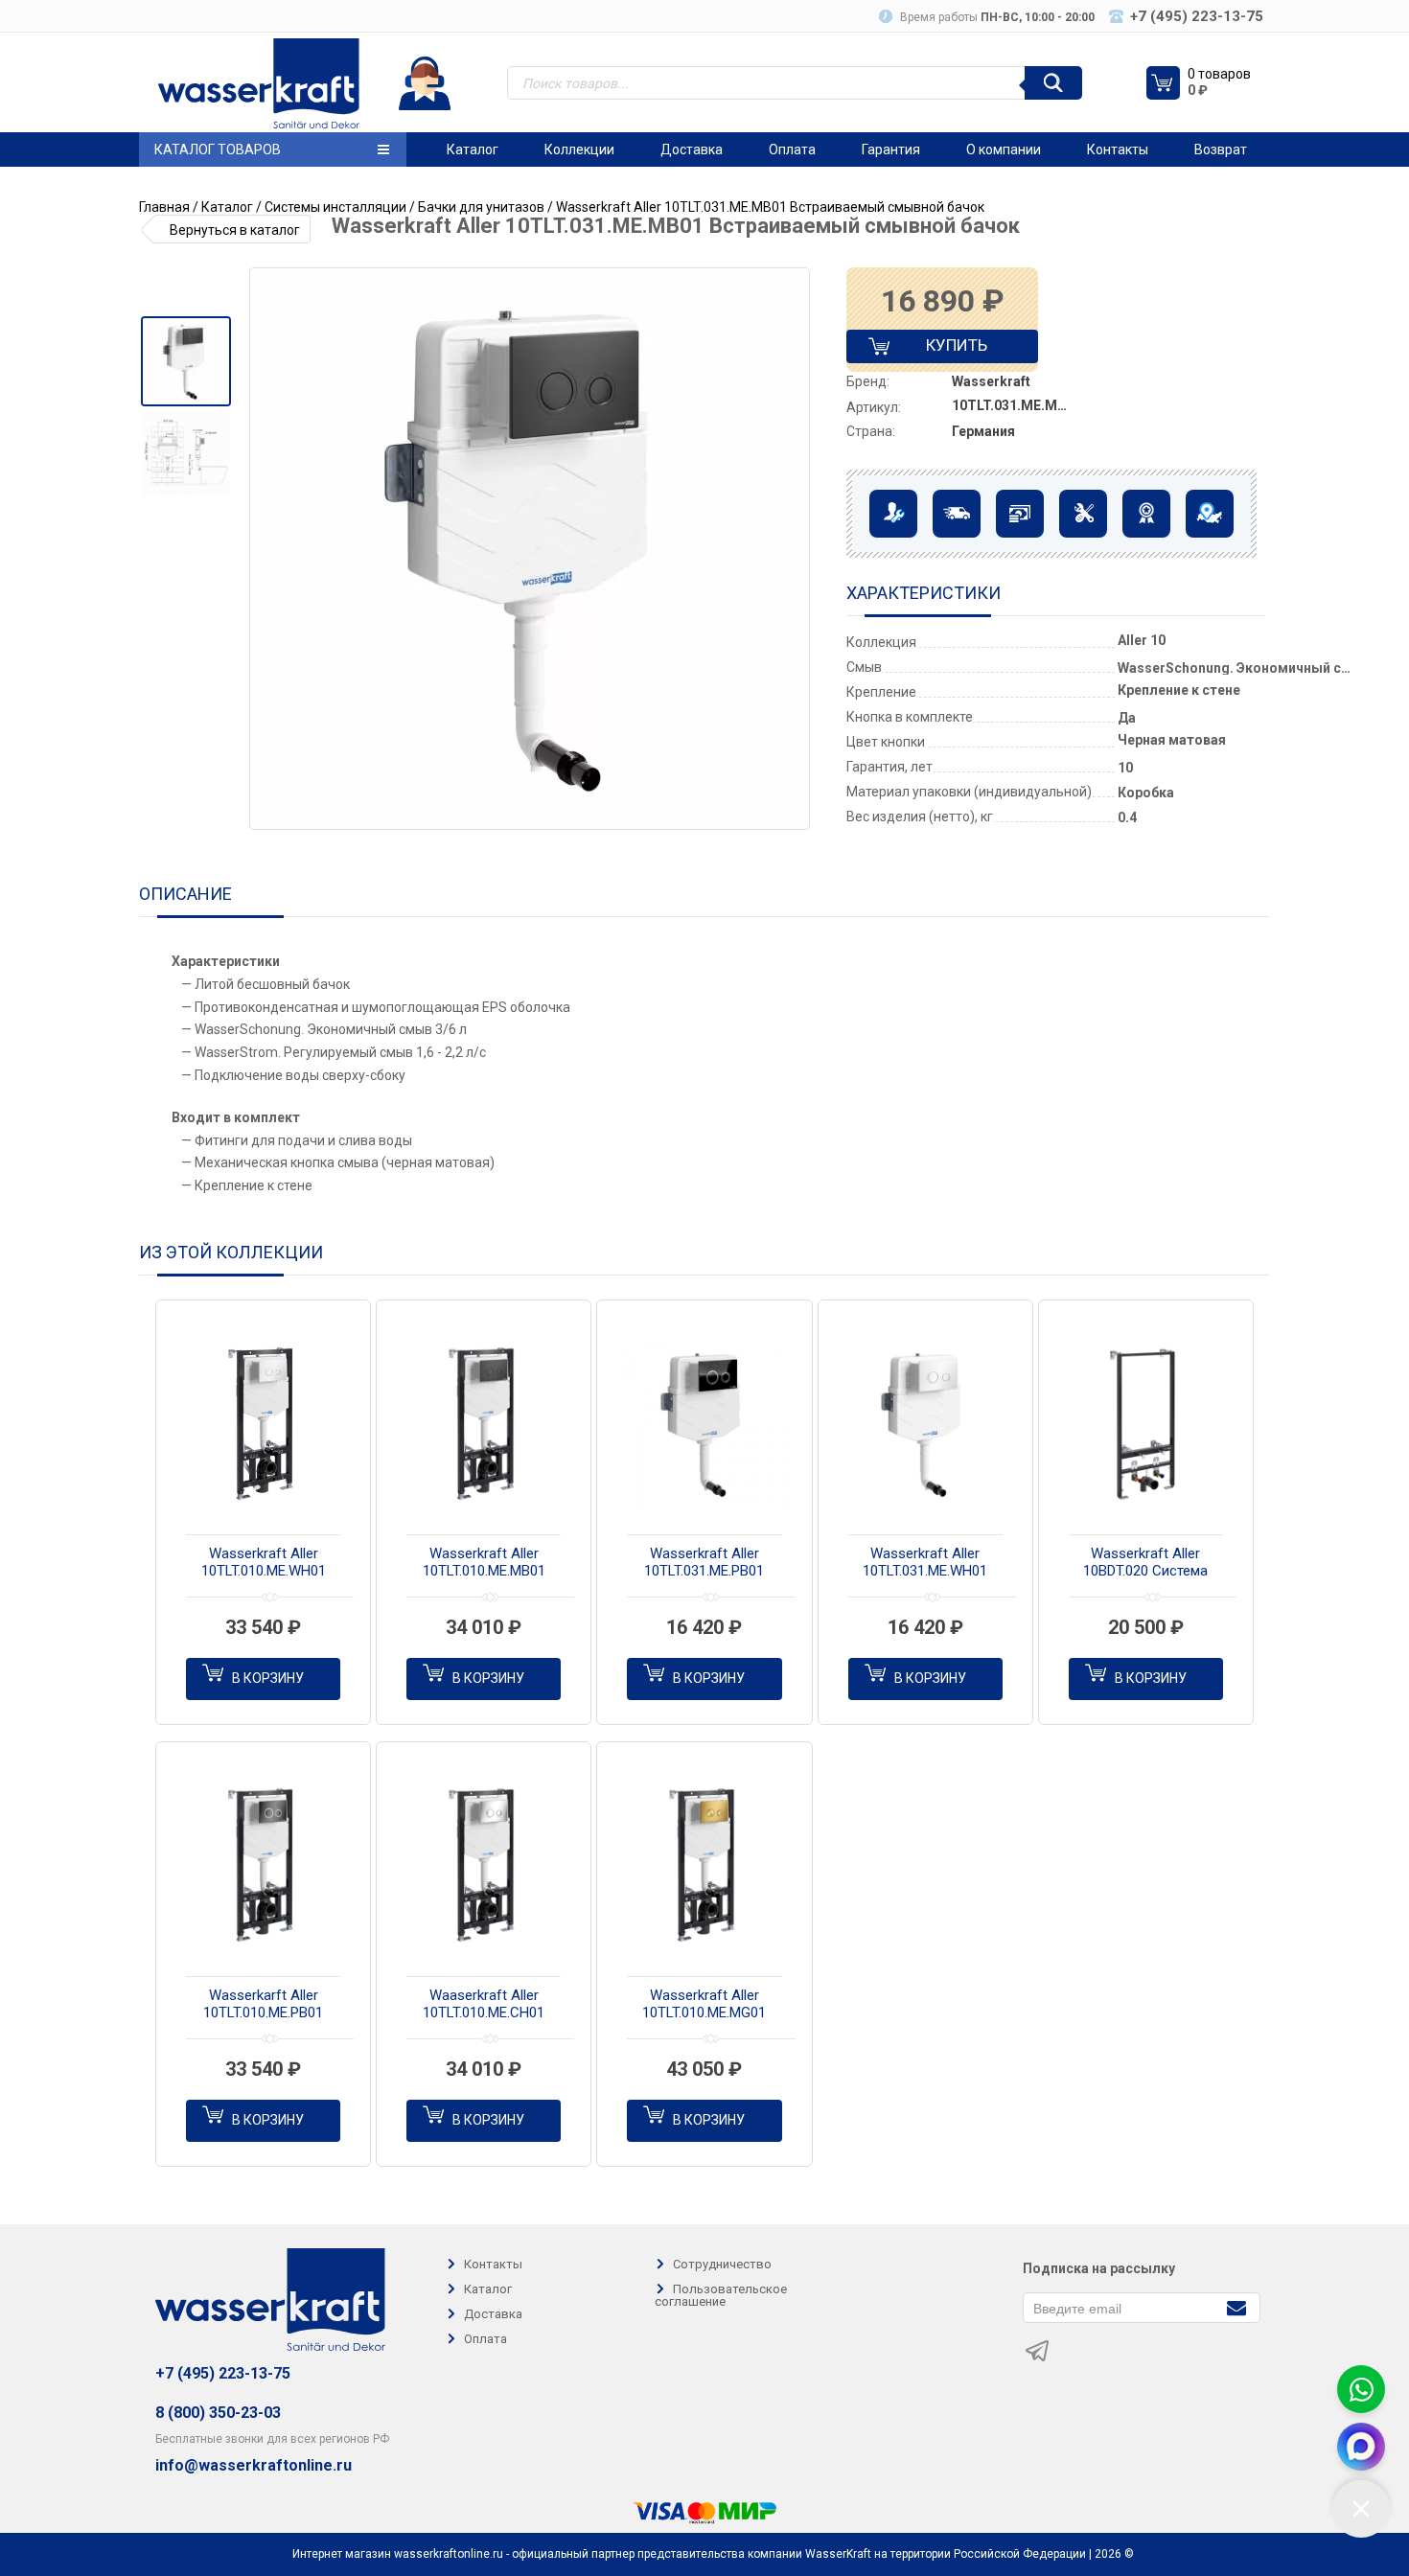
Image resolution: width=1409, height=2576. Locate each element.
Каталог (473, 149)
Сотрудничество (722, 2264)
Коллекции (579, 149)
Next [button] (794, 549)
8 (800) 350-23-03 (218, 2413)
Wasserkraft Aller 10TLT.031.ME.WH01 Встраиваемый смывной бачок (925, 1563)
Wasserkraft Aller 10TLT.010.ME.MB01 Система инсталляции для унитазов (484, 1563)
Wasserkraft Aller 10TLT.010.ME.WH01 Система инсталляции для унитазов (264, 1563)
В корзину (268, 1678)
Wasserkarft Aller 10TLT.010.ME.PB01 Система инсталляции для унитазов (264, 2005)
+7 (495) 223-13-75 (223, 2373)
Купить (940, 349)
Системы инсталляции (335, 207)
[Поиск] (1053, 83)
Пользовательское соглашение (721, 2295)
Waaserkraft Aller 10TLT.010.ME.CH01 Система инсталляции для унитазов (484, 2005)
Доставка (692, 149)
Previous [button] (271, 549)
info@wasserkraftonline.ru (254, 2466)
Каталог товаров (218, 149)
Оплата (792, 149)
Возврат (1221, 149)
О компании (1004, 149)
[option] (185, 361)
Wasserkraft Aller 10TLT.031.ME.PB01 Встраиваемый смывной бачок (704, 1563)
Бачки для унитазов (481, 207)
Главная (164, 207)
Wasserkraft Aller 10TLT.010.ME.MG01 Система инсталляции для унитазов (704, 2005)
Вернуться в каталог (235, 230)
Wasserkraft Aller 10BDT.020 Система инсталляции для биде (1146, 1563)
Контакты (1118, 149)
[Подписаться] (1236, 2306)
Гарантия (891, 149)
